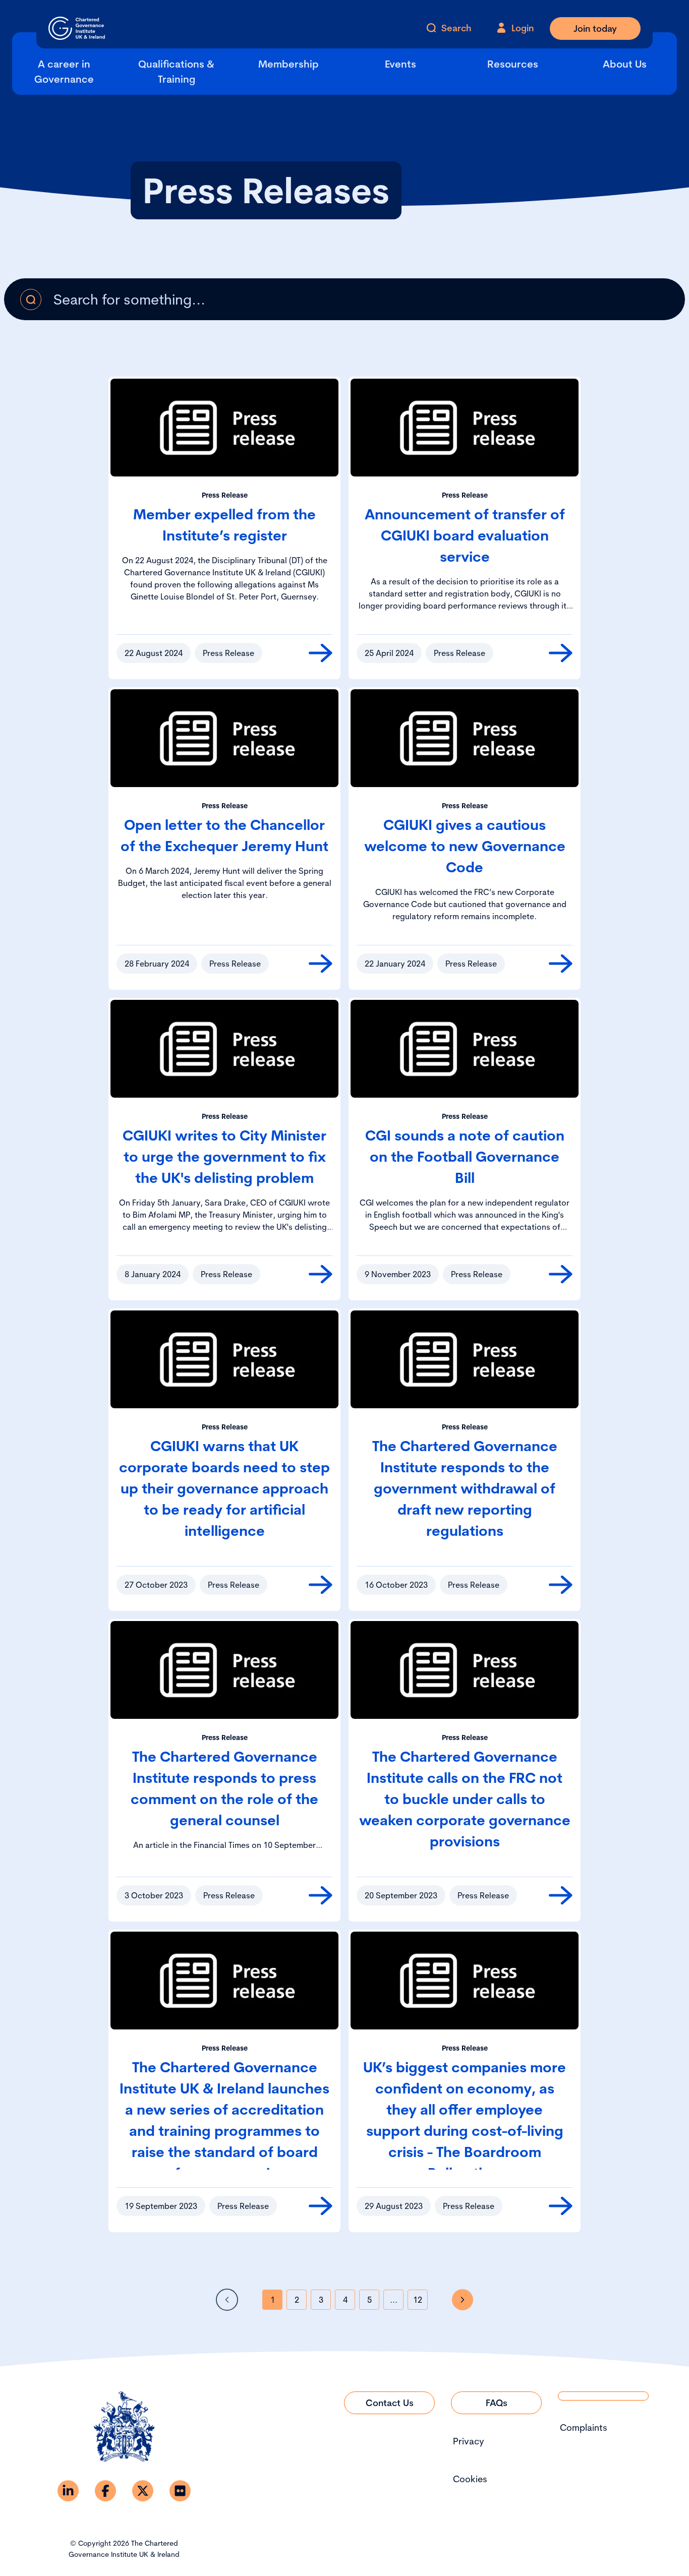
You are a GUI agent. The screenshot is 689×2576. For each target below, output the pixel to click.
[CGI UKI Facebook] (105, 2491)
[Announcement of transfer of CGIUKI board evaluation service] (561, 653)
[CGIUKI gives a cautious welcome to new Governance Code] (561, 964)
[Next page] (463, 2300)
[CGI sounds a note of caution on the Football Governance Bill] (561, 1274)
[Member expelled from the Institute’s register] (321, 653)
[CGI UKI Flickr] (180, 2491)
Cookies (470, 2479)
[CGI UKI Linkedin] (68, 2491)
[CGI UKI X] (143, 2491)
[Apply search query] (31, 299)
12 (418, 2300)
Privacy (469, 2441)
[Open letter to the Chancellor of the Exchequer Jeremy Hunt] (321, 964)
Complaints (584, 2428)
